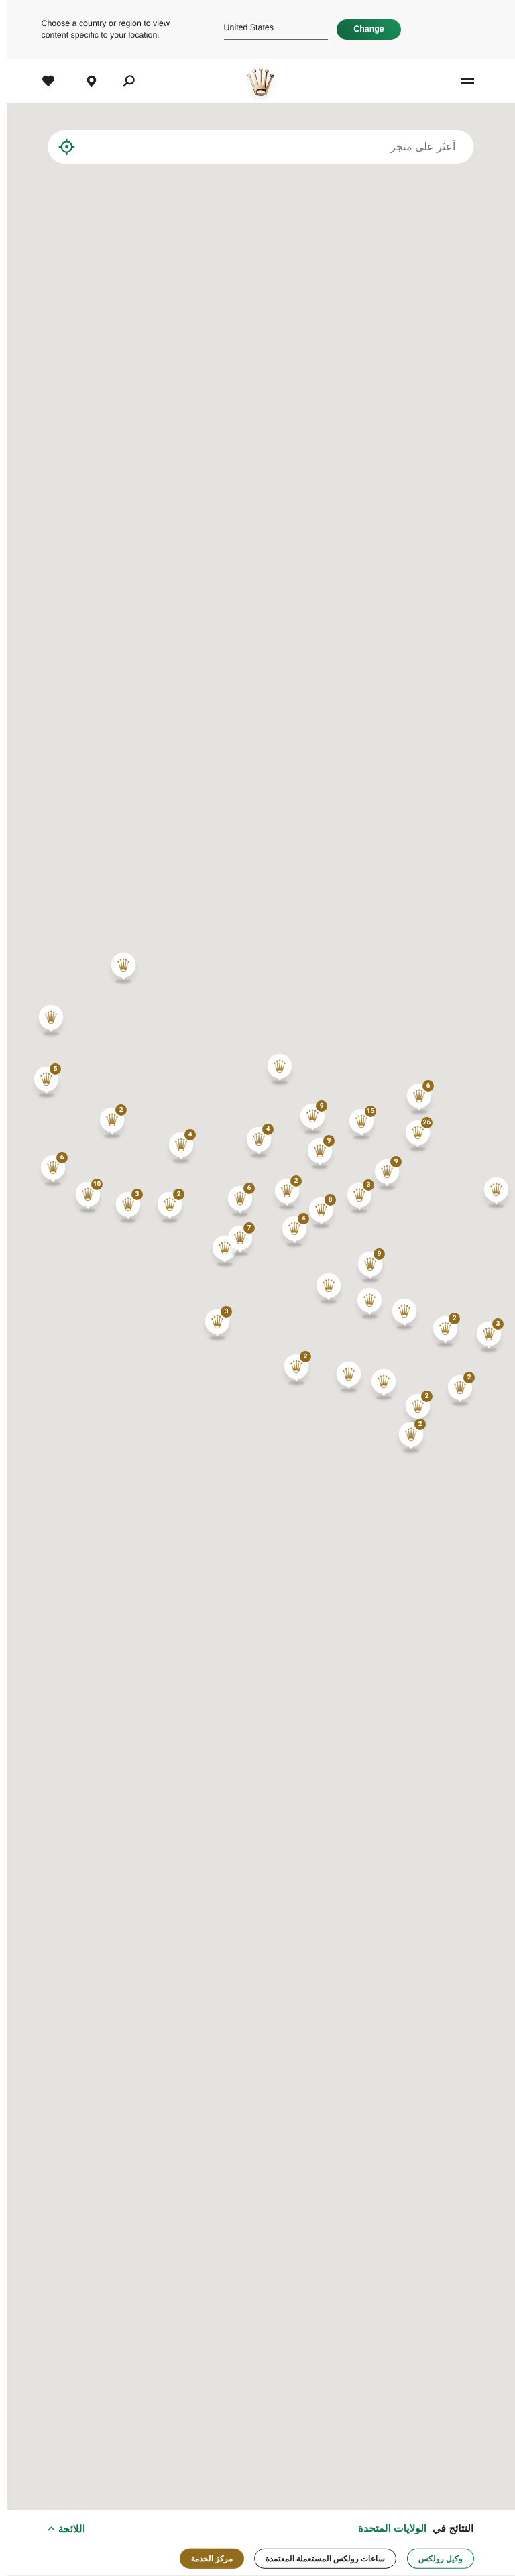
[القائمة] (447, 81)
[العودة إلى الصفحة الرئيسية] (254, 81)
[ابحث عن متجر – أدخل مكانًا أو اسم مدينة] (73, 147)
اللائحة (65, 2529)
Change (362, 29)
